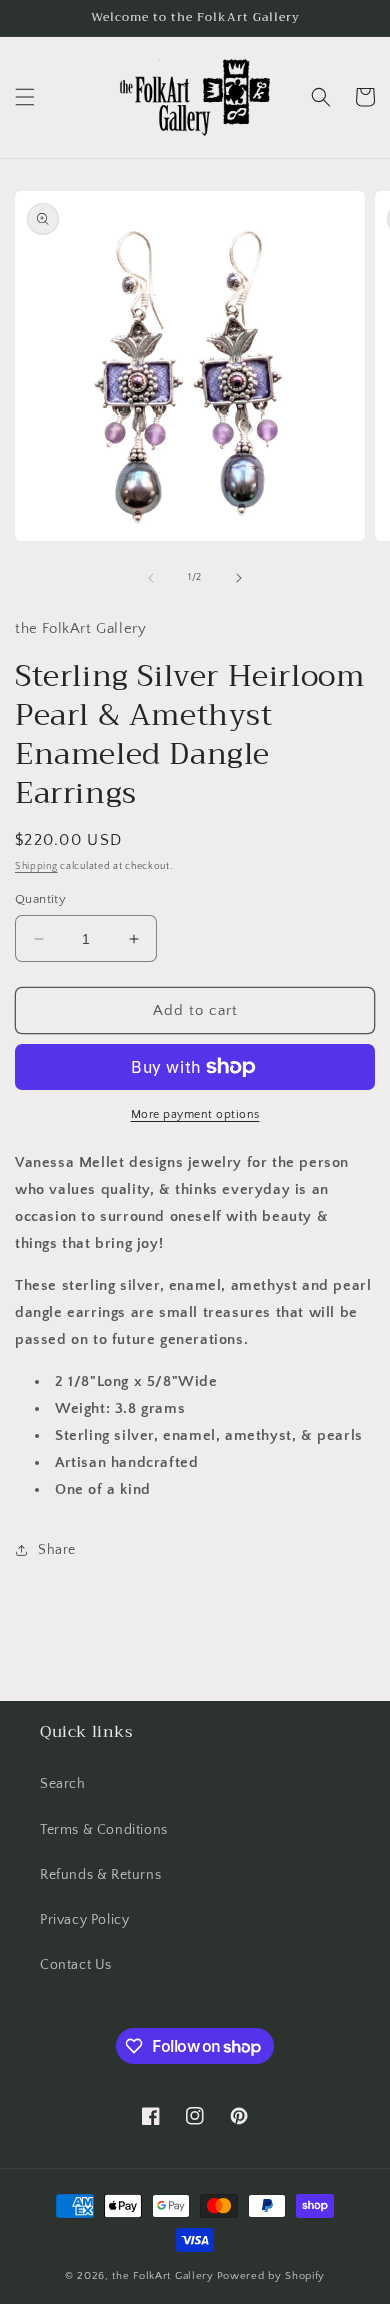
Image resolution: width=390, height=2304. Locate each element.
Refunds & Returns (100, 1875)
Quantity (40, 899)
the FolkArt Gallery (162, 2276)
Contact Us (76, 1965)
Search (63, 1784)
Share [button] (57, 1550)
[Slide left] (151, 578)
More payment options (195, 1114)
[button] (25, 97)
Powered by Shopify (271, 2276)
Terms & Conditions (104, 1830)
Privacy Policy (84, 1920)
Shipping (36, 866)
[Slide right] (239, 578)
